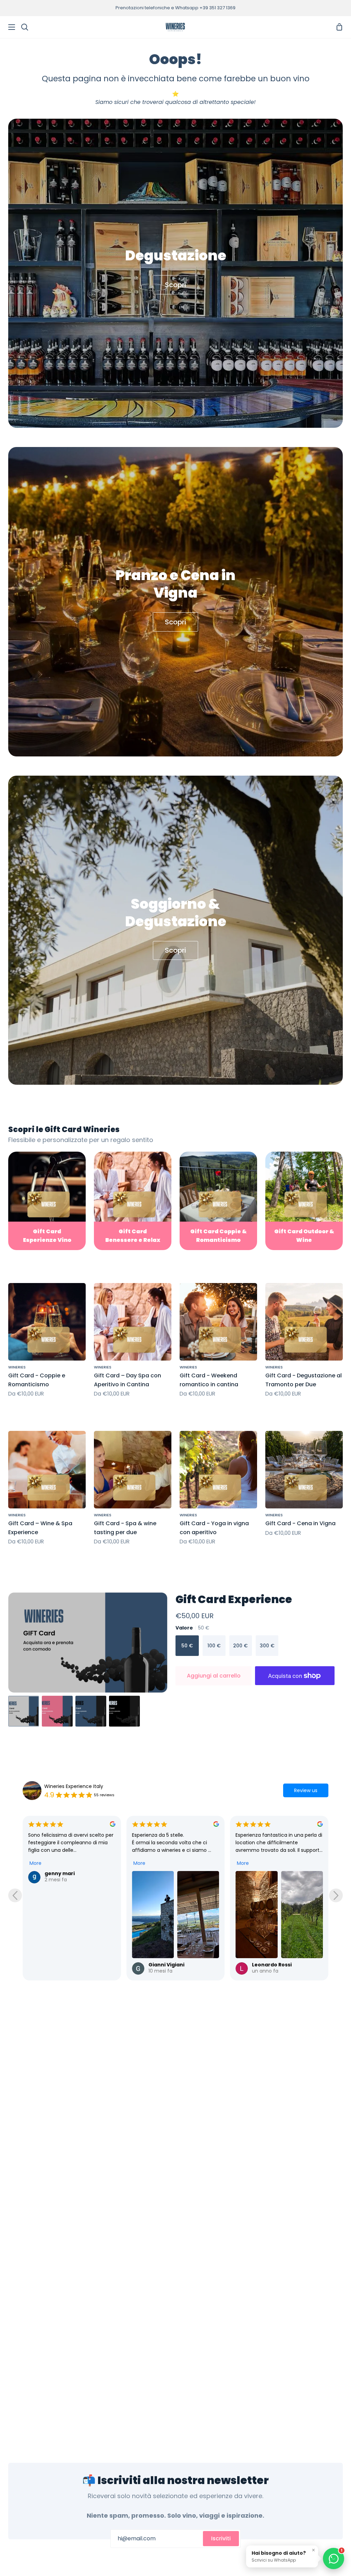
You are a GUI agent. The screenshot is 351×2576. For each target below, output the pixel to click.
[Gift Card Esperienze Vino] (47, 1201)
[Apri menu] (8, 27)
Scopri (175, 285)
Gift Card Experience (234, 1599)
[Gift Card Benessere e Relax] (133, 1201)
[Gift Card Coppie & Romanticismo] (218, 1201)
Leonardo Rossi (168, 1965)
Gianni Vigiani (63, 1965)
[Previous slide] (15, 1895)
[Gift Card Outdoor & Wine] (304, 1201)
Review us (306, 1790)
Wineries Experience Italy (74, 1786)
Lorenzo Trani (270, 1965)
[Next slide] (336, 1895)
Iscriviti (221, 2538)
